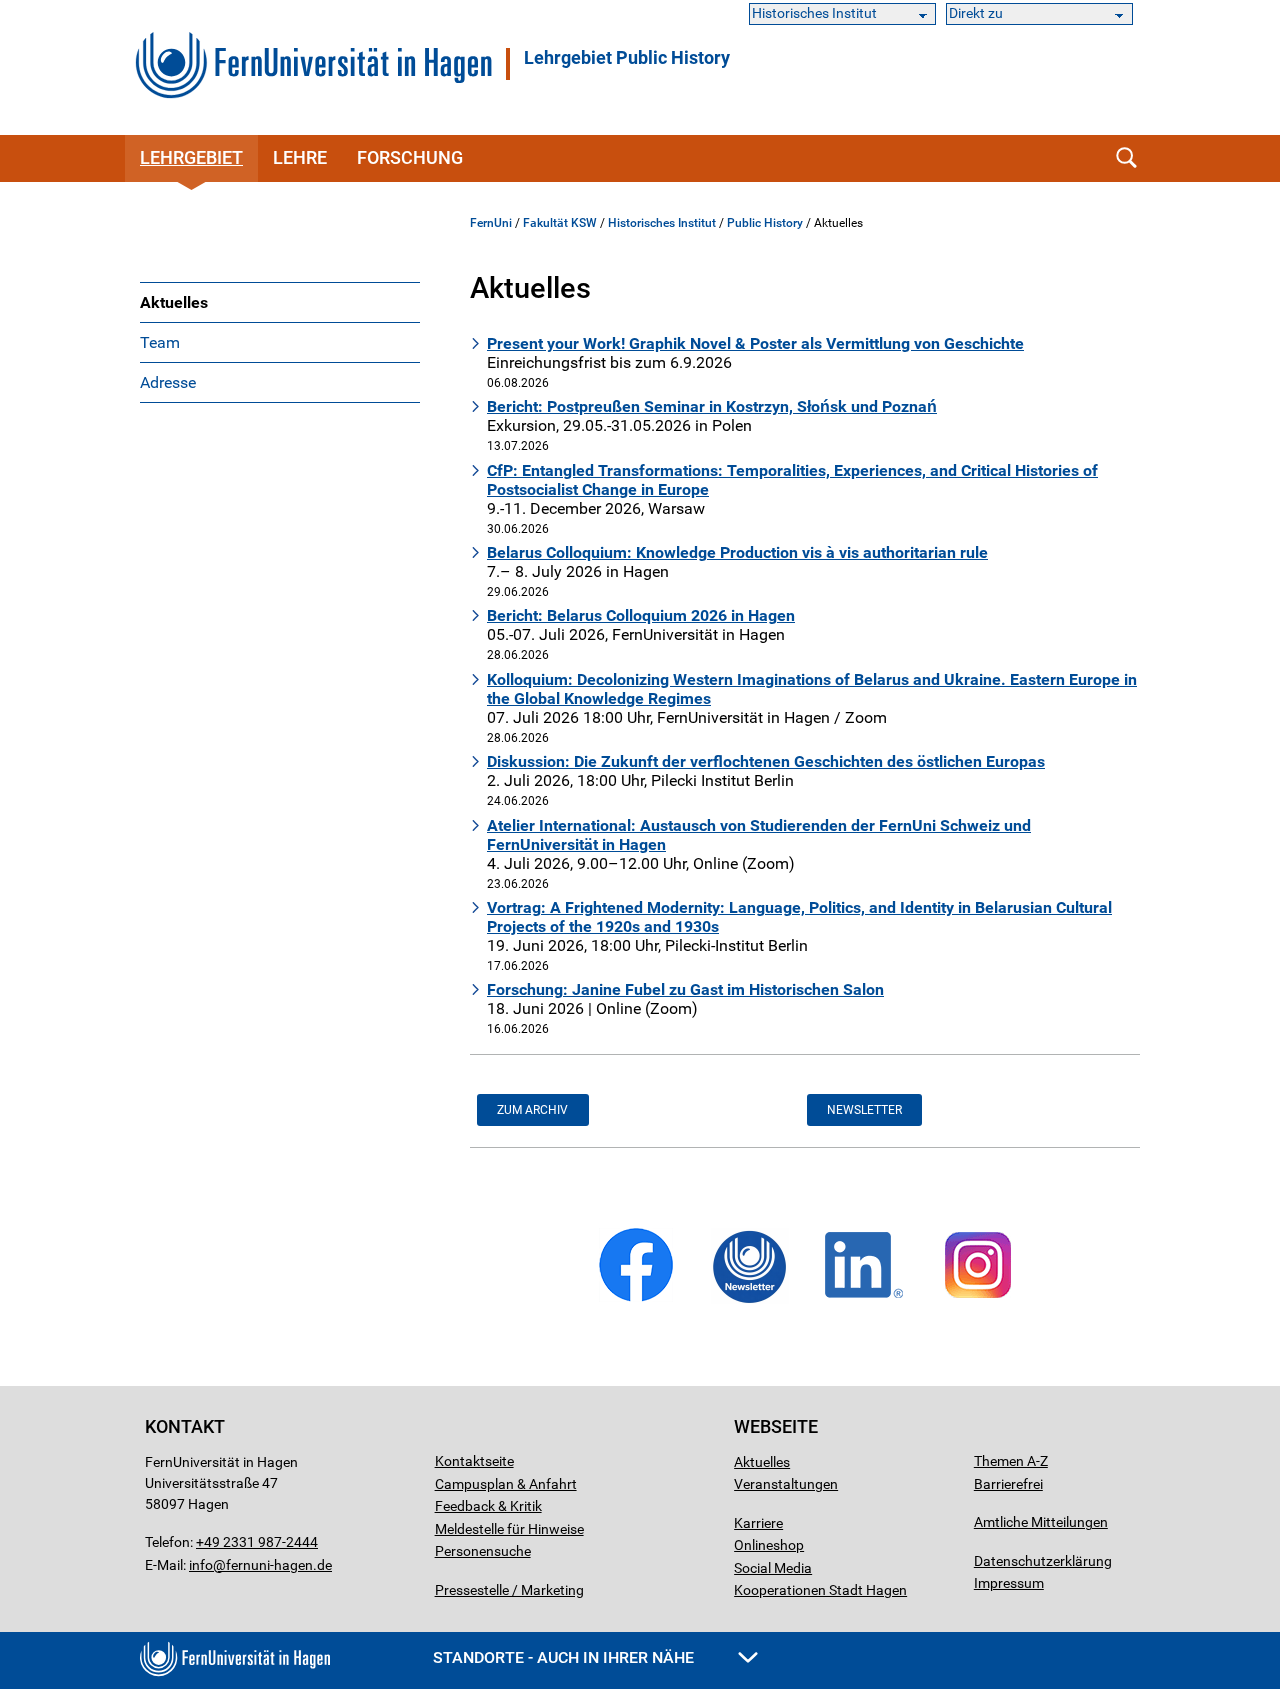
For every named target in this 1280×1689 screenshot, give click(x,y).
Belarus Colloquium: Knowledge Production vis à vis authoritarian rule (737, 552)
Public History (765, 223)
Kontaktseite (474, 1461)
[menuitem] (280, 302)
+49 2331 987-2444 (257, 1542)
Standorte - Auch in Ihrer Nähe (565, 1657)
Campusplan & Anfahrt (506, 1484)
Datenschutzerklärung (1043, 1561)
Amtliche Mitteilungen (1041, 1522)
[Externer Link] (636, 1298)
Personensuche (483, 1551)
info (201, 1565)
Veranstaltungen (786, 1484)
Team (160, 342)
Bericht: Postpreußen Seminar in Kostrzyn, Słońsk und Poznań (712, 406)
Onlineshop (769, 1545)
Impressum (1009, 1583)
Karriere (758, 1523)
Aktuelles (174, 302)
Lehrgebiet (627, 58)
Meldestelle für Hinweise (509, 1529)
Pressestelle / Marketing (509, 1590)
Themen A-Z (1011, 1461)
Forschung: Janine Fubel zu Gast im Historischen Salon (685, 989)
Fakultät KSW (560, 223)
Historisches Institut (662, 223)
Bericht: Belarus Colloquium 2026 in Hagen (641, 615)
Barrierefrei (1008, 1484)
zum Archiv (532, 1110)
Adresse (168, 382)
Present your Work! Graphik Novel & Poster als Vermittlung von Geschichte (755, 343)
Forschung (410, 157)
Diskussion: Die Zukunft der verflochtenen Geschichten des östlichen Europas (766, 761)
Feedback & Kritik (488, 1506)
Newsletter (864, 1110)
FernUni (491, 223)
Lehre (300, 157)
